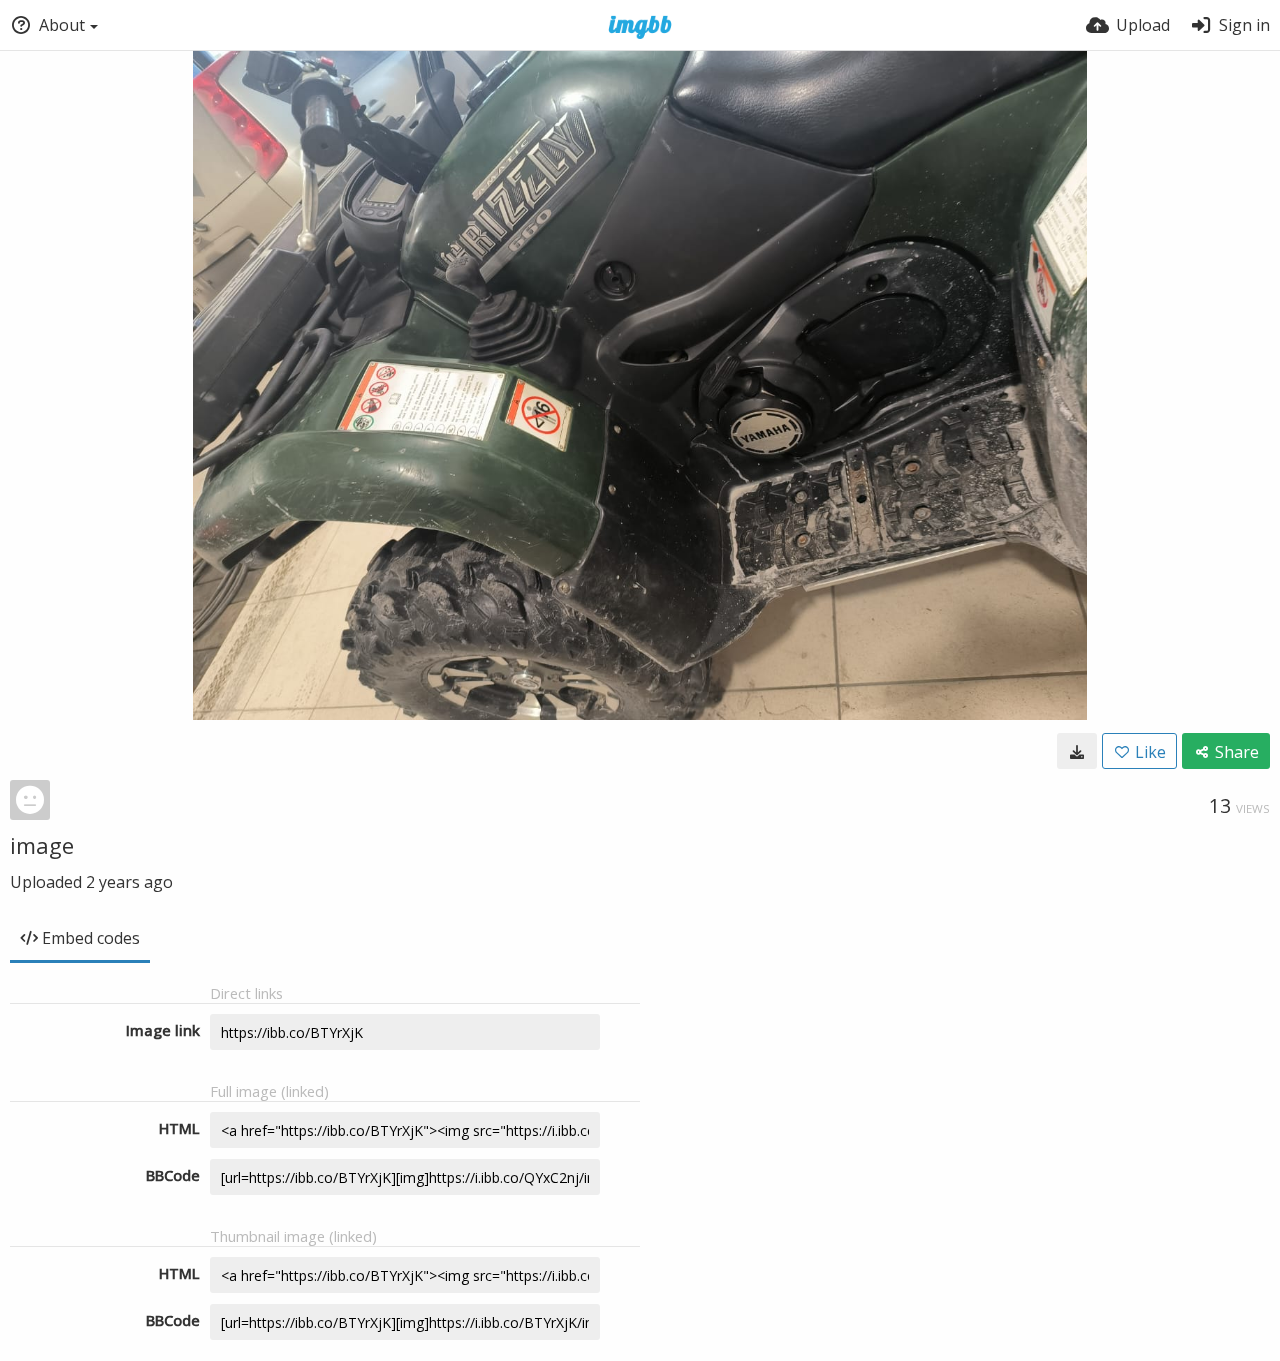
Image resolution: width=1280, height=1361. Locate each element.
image (42, 845)
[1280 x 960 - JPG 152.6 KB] (1077, 751)
